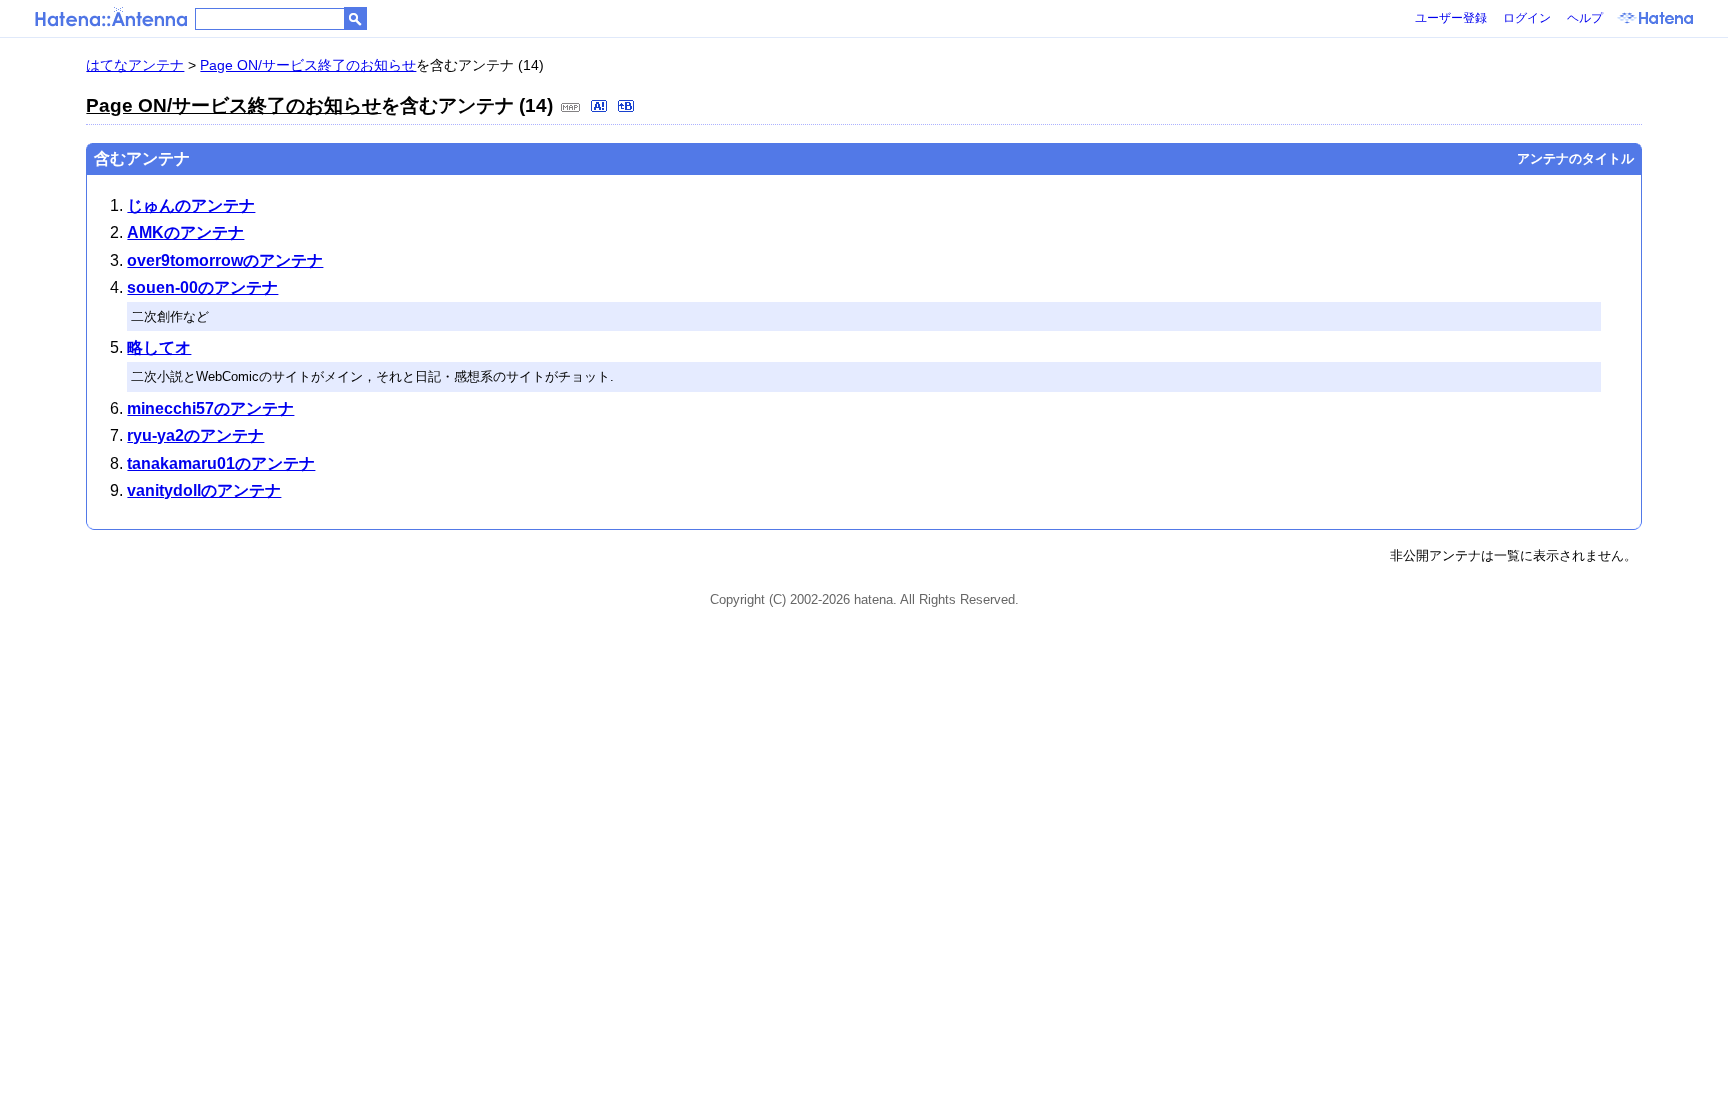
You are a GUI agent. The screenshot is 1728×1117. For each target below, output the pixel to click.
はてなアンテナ (135, 65)
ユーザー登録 (1451, 18)
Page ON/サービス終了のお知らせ (308, 65)
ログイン (1527, 18)
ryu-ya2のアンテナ (195, 435)
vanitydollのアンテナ (204, 490)
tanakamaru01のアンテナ (221, 463)
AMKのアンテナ (185, 232)
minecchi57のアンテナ (210, 408)
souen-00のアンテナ (202, 287)
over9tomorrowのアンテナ (225, 260)
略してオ (159, 347)
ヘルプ (1585, 18)
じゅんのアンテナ (191, 205)
